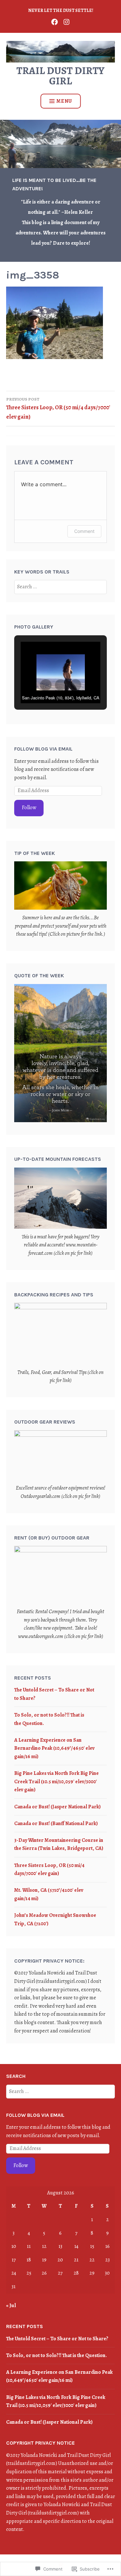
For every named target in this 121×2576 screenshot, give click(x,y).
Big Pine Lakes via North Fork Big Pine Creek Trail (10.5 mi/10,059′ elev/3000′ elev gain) (56, 1781)
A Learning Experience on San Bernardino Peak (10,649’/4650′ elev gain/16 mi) (54, 1748)
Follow (29, 808)
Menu (64, 101)
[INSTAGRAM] (66, 21)
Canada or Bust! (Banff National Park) (56, 1823)
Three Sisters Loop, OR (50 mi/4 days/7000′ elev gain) (58, 408)
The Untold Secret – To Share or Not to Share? (57, 2339)
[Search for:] (60, 587)
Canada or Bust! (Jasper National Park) (57, 1807)
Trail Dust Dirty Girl (60, 76)
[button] (46, 685)
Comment (84, 531)
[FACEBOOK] (55, 21)
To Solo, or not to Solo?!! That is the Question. (56, 2355)
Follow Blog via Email (43, 749)
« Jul (11, 2306)
